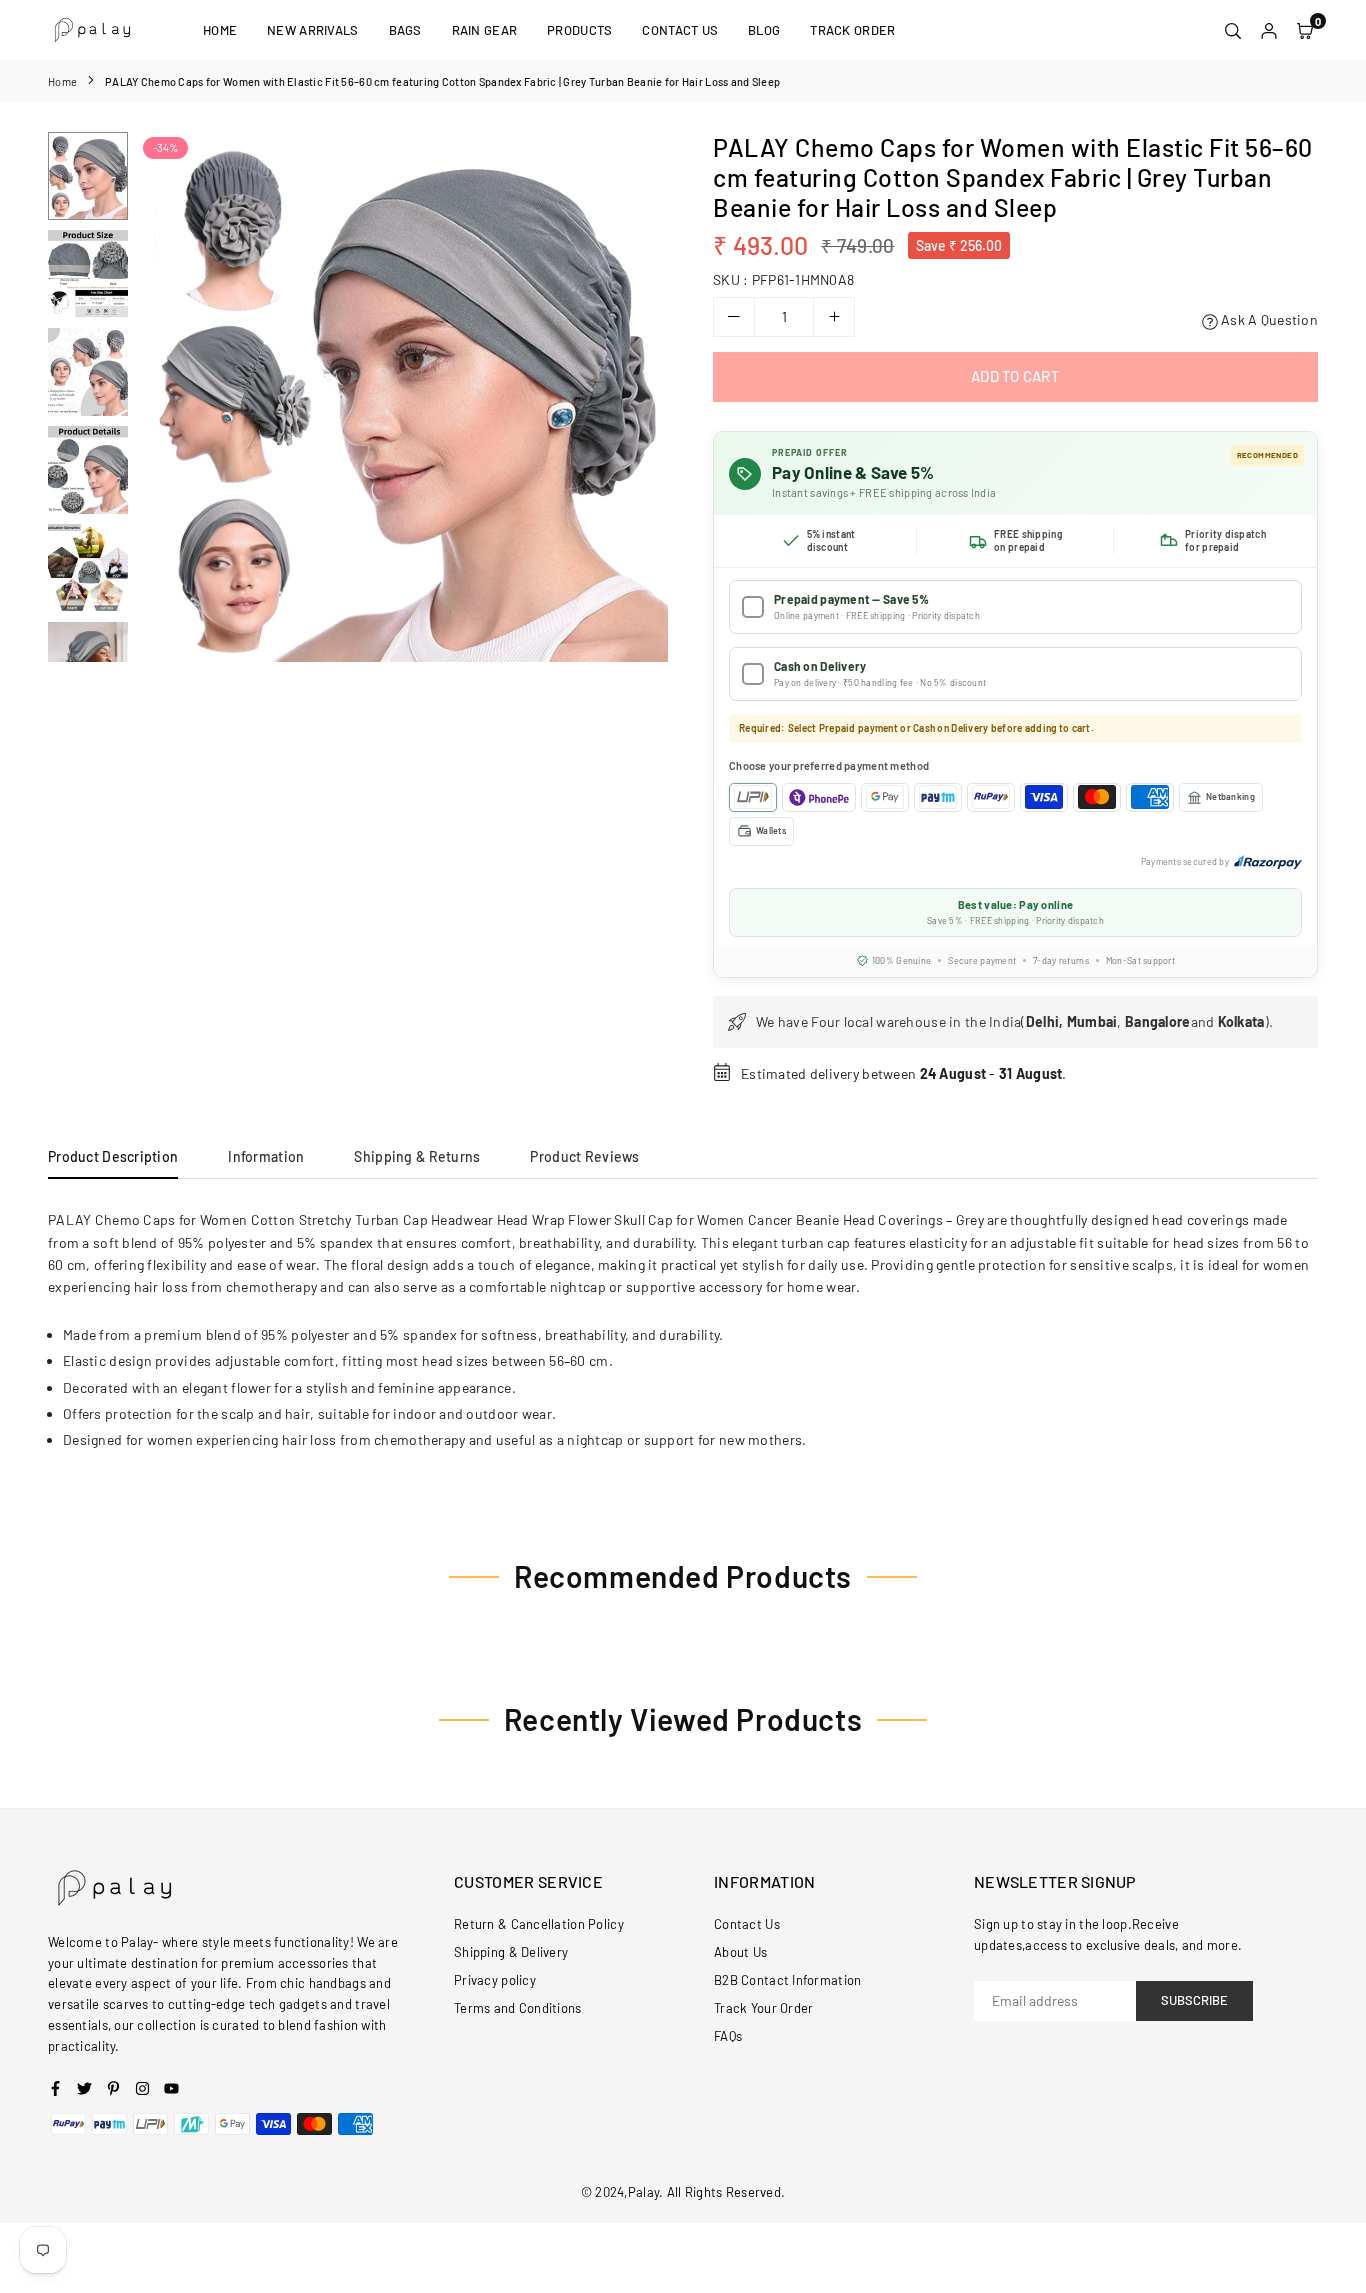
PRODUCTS (579, 30)
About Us (740, 1952)
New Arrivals (312, 30)
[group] (403, 397)
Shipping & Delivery (511, 1952)
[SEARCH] (1233, 30)
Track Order (852, 30)
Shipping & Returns (417, 1156)
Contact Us (680, 30)
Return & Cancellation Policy (539, 1924)
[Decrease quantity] (734, 317)
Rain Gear (485, 30)
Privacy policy (495, 1980)
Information (266, 1156)
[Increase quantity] (834, 317)
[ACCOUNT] (1269, 30)
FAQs (728, 2036)
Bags (405, 30)
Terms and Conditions (518, 2008)
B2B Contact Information (787, 1980)
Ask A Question (1268, 319)
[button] (640, 398)
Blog (764, 30)
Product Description (113, 1156)
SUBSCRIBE (1194, 2000)
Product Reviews (584, 1156)
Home (220, 30)
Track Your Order (763, 2008)
